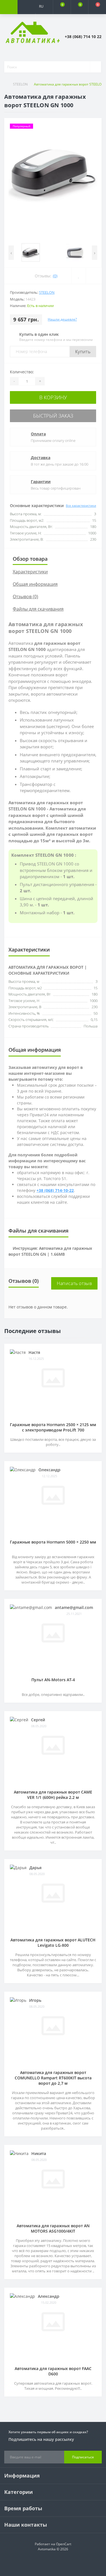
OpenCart (64, 2544)
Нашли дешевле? (62, 319)
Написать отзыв (74, 1283)
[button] (44, 20)
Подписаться (83, 2457)
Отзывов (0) (25, 597)
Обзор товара (30, 559)
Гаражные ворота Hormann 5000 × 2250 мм (53, 1542)
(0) (55, 276)
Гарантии (41, 482)
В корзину (53, 397)
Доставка (41, 458)
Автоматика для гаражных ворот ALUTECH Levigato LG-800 (53, 1943)
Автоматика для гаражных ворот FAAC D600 (53, 2371)
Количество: (22, 372)
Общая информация (35, 584)
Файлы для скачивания (38, 609)
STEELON (20, 84)
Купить (83, 352)
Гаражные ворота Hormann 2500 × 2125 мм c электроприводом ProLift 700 (53, 1427)
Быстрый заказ (53, 416)
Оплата (38, 434)
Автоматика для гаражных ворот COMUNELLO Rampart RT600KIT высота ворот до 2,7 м (53, 2078)
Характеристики (30, 572)
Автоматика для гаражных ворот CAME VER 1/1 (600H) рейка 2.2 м (53, 1795)
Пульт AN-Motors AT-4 (53, 1680)
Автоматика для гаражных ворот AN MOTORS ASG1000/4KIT (53, 2228)
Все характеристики (81, 506)
